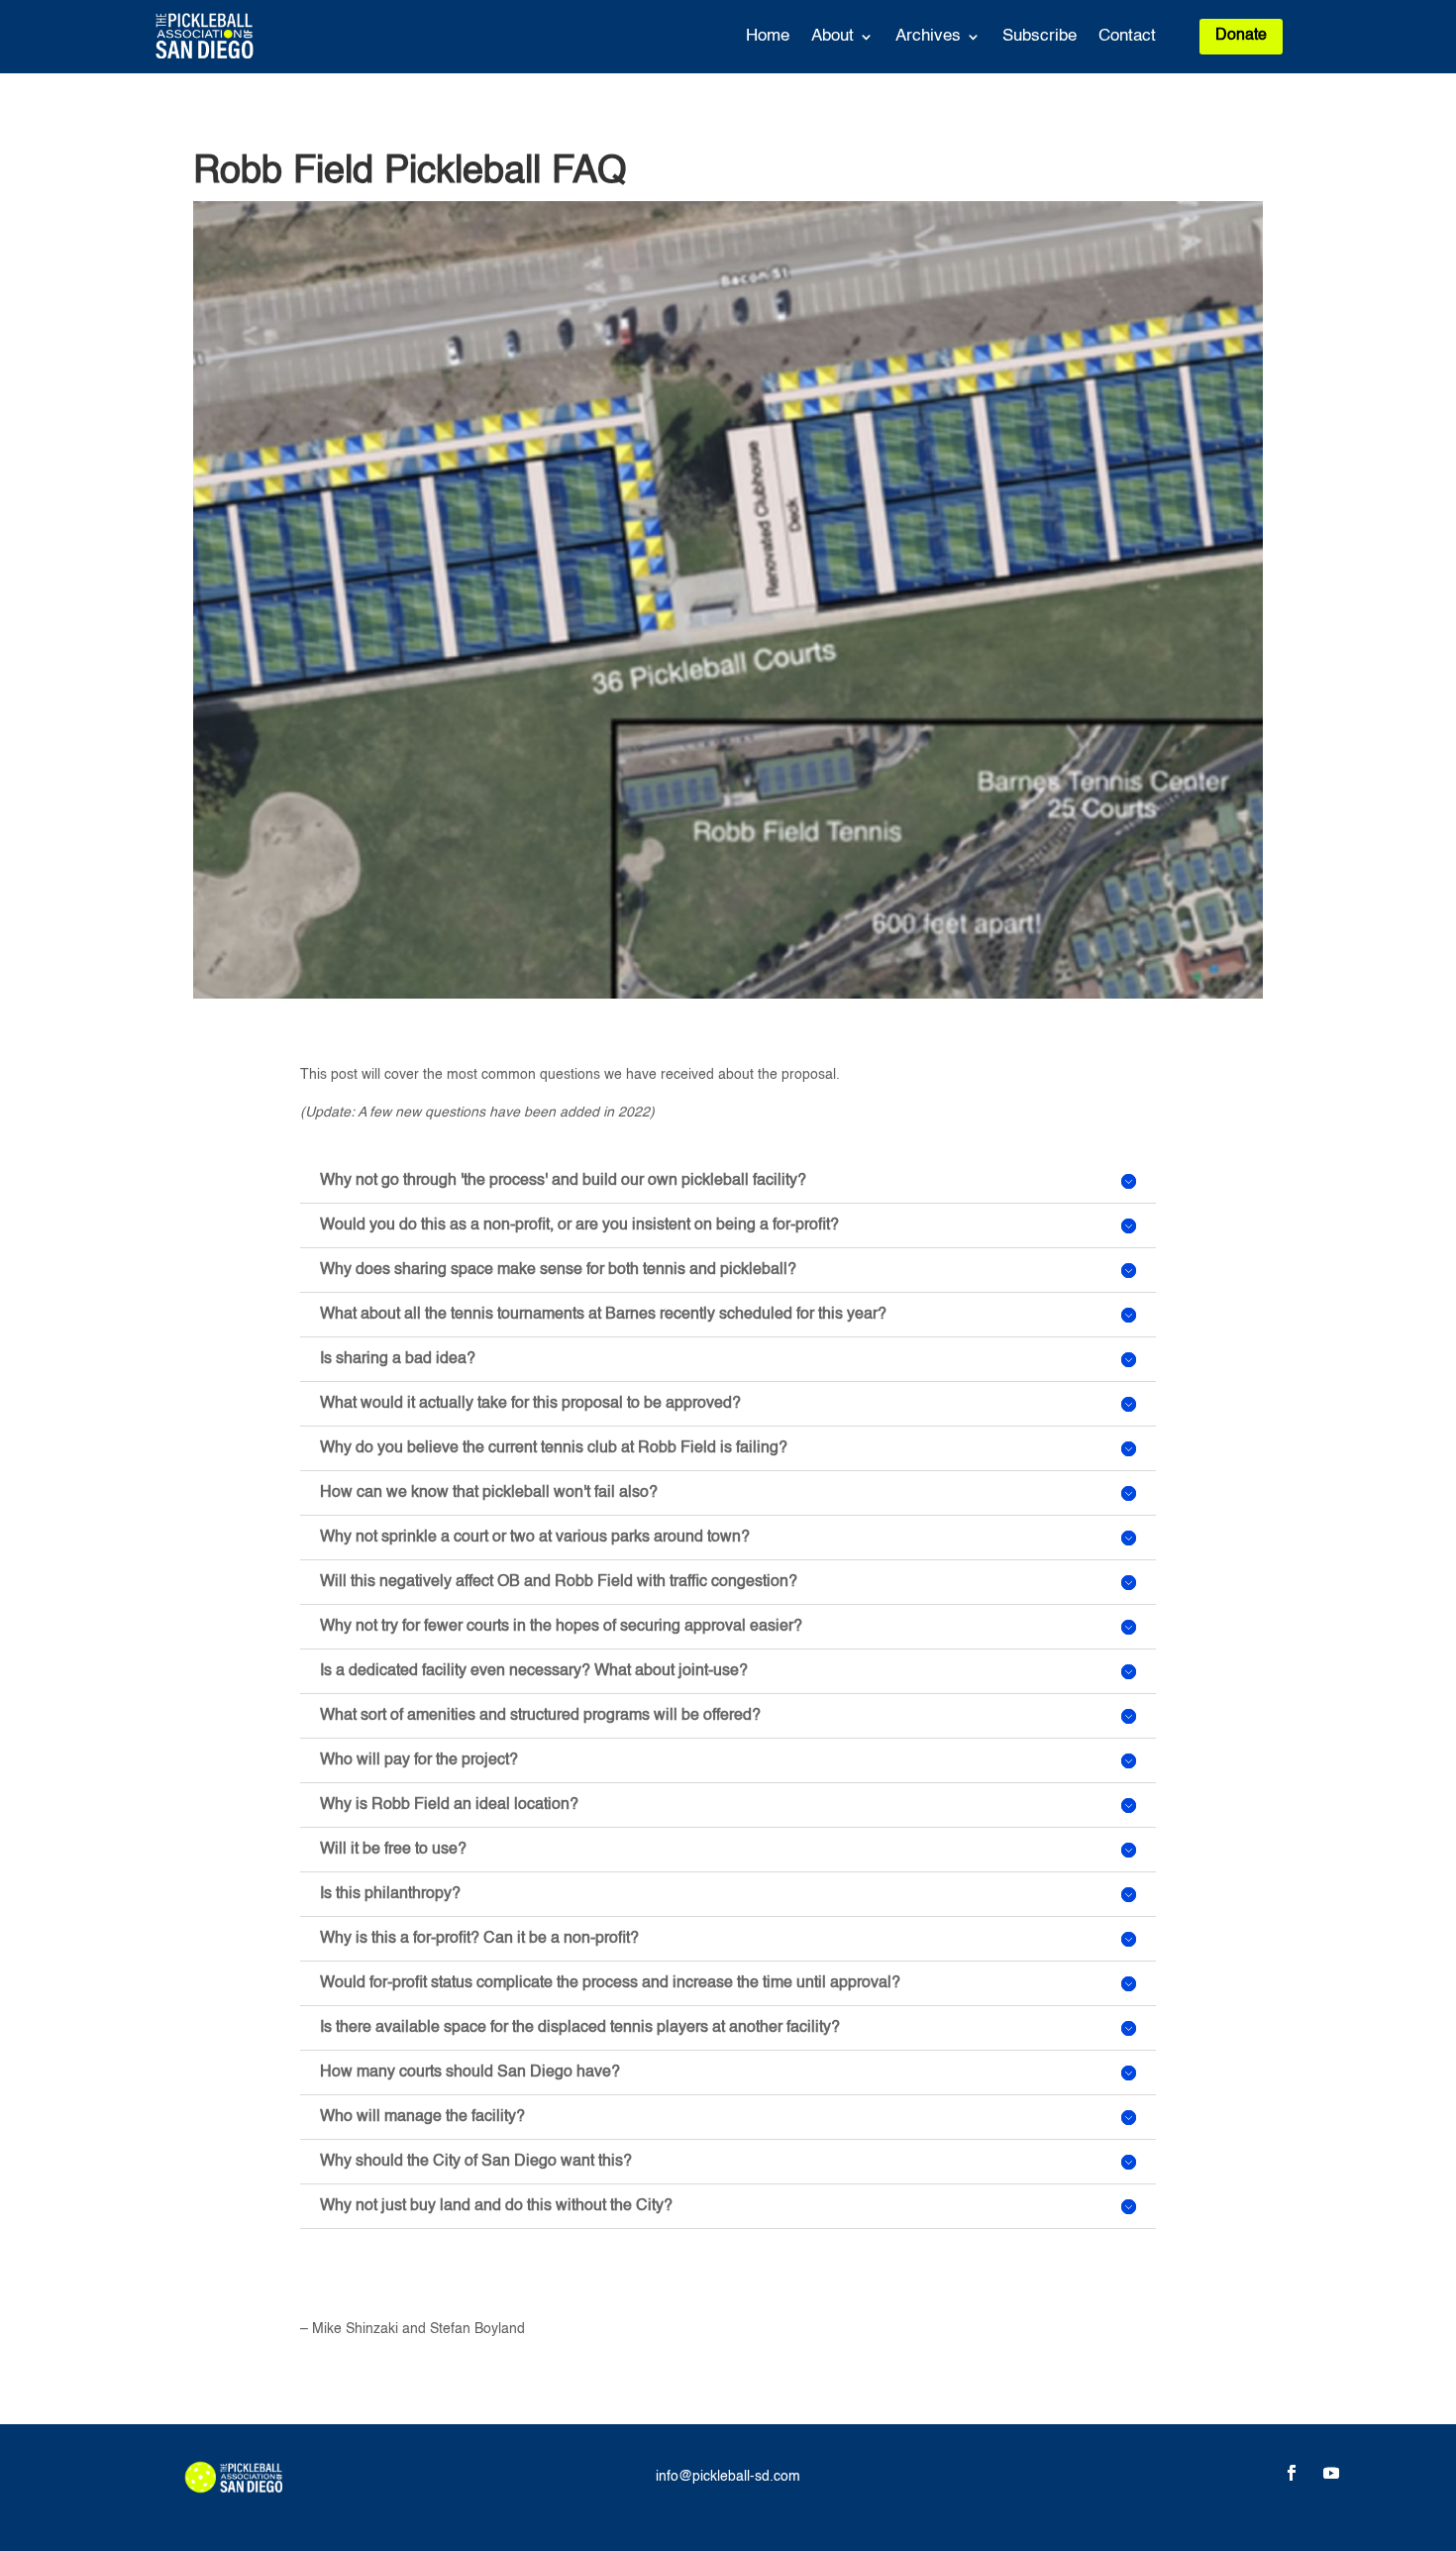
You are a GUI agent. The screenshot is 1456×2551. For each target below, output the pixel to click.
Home (768, 37)
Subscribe (1040, 37)
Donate (1241, 36)
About (832, 37)
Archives (928, 37)
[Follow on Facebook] (1292, 2473)
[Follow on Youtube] (1331, 2473)
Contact (1127, 37)
